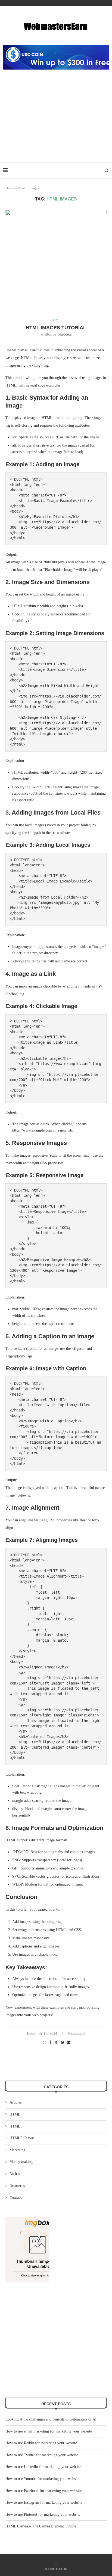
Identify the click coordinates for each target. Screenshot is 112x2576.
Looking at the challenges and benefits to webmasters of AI (51, 2419)
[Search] (107, 170)
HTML (15, 2114)
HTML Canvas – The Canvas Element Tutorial (41, 2526)
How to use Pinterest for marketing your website (43, 2514)
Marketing (17, 2150)
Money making (21, 2162)
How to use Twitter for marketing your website (42, 2455)
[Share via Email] (69, 2043)
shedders (65, 334)
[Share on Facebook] (50, 2043)
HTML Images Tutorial (56, 328)
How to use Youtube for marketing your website (42, 2479)
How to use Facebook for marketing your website (43, 2491)
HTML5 (16, 2126)
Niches (15, 2174)
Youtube (16, 2197)
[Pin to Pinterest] (62, 2043)
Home (10, 188)
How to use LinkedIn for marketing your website (43, 2467)
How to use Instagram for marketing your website (44, 2502)
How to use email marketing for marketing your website (49, 2431)
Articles (15, 2102)
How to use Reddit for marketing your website (41, 2443)
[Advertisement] (56, 122)
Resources (17, 2186)
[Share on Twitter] (56, 2042)
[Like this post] (43, 2043)
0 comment (77, 2034)
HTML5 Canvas (22, 2138)
